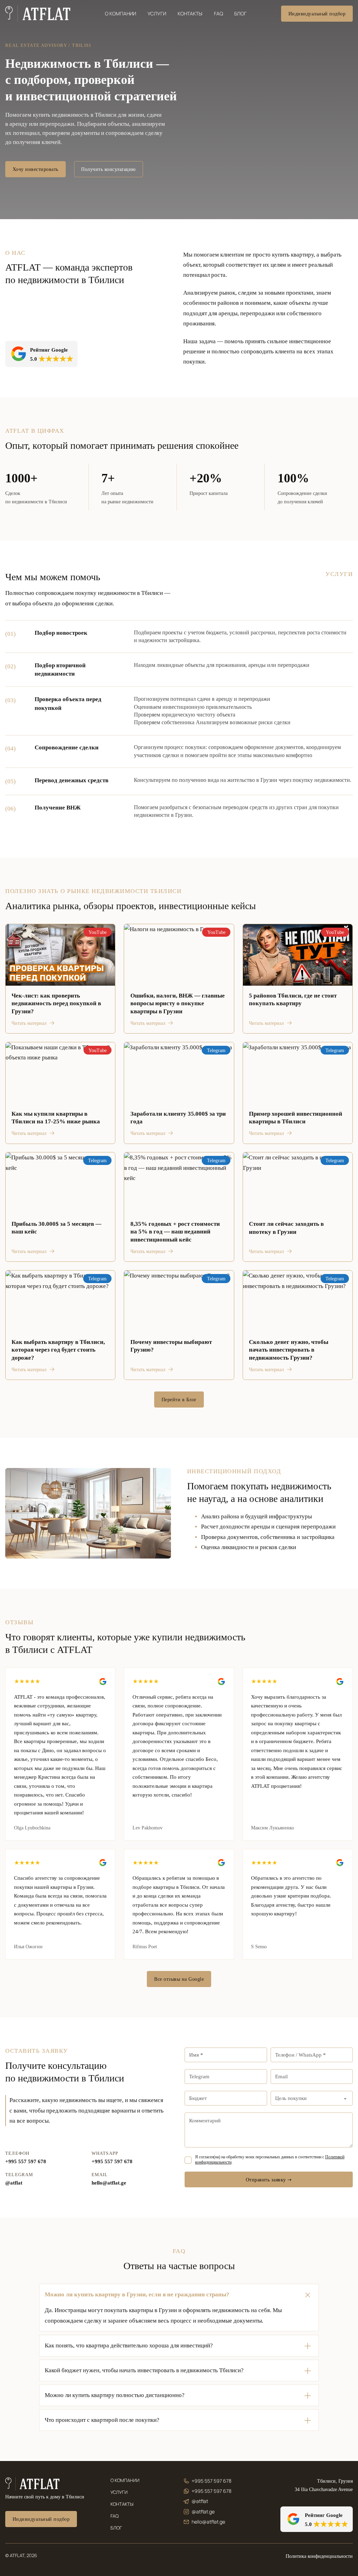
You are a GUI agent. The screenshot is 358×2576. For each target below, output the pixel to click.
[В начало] (38, 14)
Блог (240, 13)
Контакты (190, 13)
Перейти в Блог (179, 1399)
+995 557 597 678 (26, 2161)
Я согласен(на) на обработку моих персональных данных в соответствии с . (270, 2159)
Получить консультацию (108, 169)
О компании (120, 13)
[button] (179, 2295)
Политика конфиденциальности (319, 2556)
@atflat (14, 2183)
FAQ (219, 13)
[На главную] (33, 2484)
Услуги (157, 13)
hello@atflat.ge (109, 2183)
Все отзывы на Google (179, 1979)
